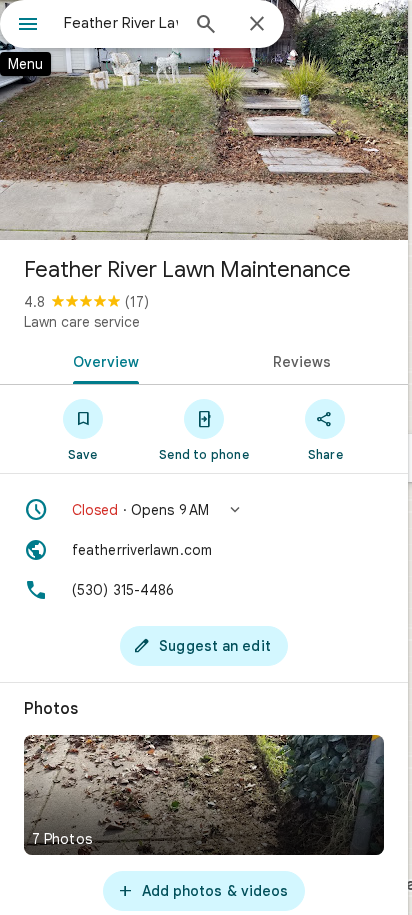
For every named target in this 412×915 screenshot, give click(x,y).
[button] (204, 510)
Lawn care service (82, 322)
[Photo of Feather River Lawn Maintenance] (204, 120)
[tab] (102, 360)
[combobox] (121, 23)
